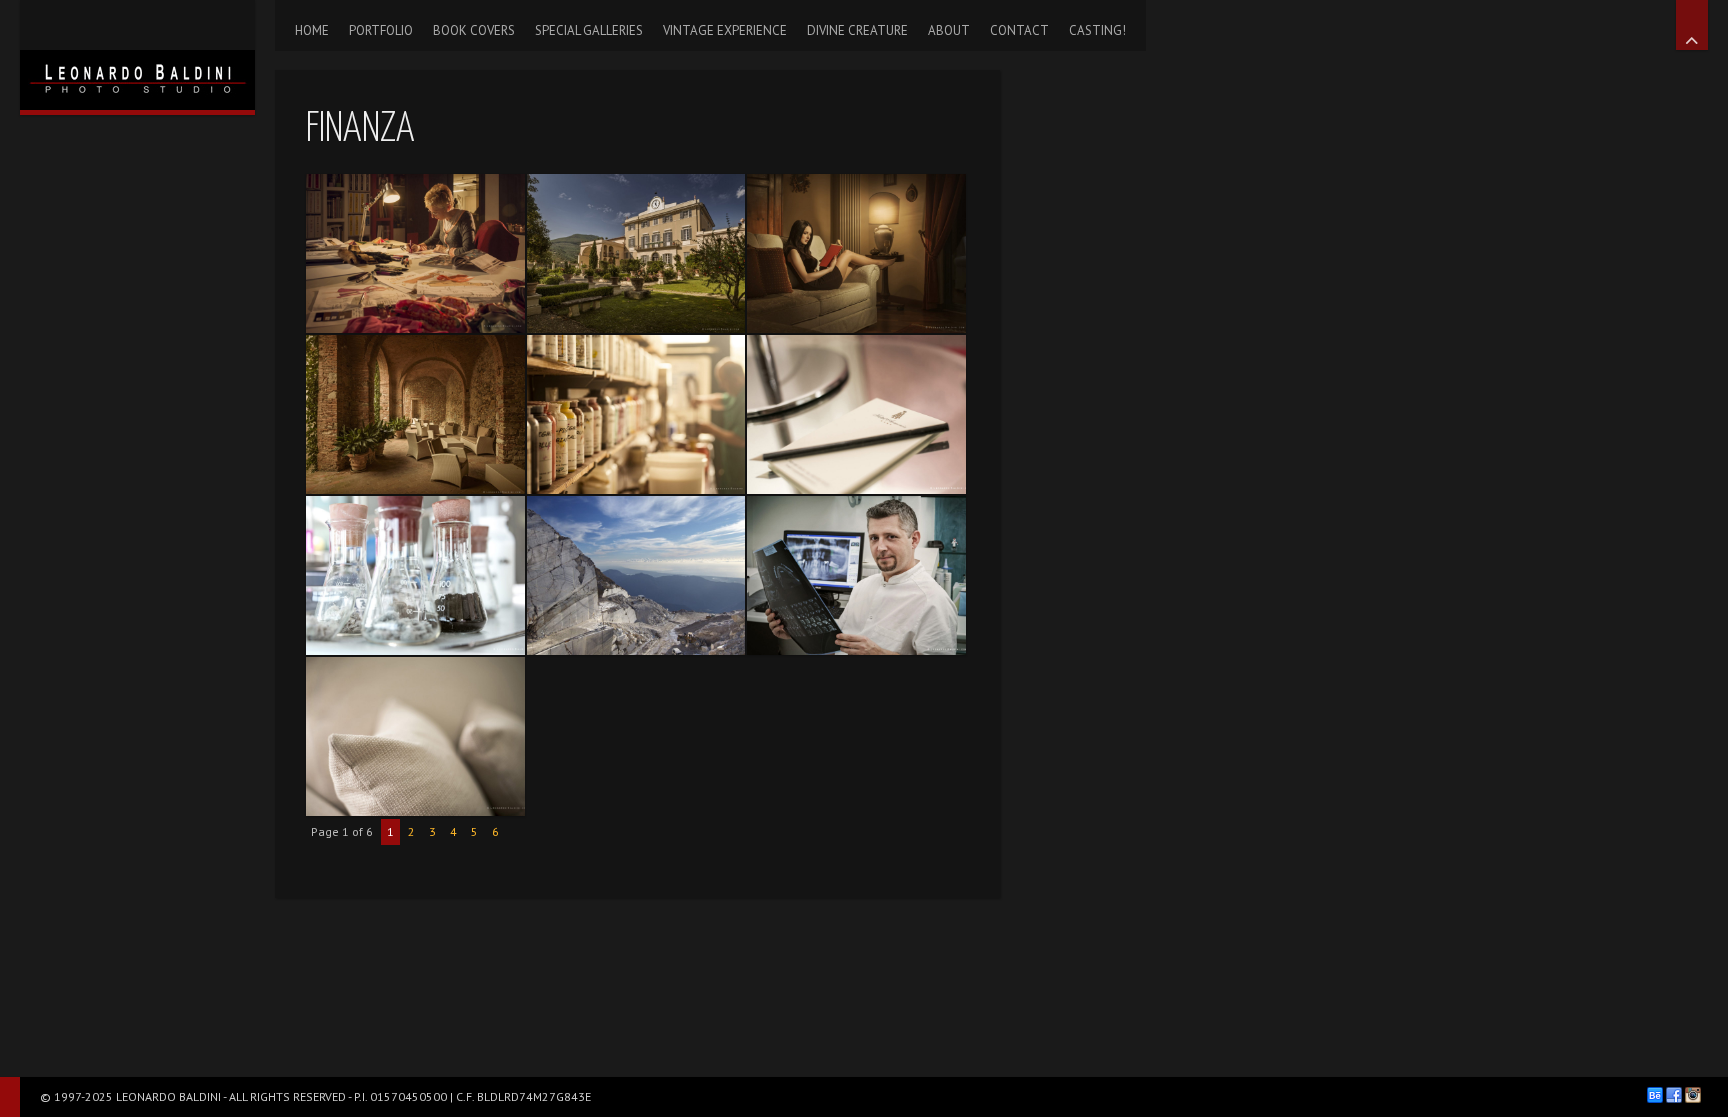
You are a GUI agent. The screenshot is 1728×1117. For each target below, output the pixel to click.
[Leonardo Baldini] (137, 55)
